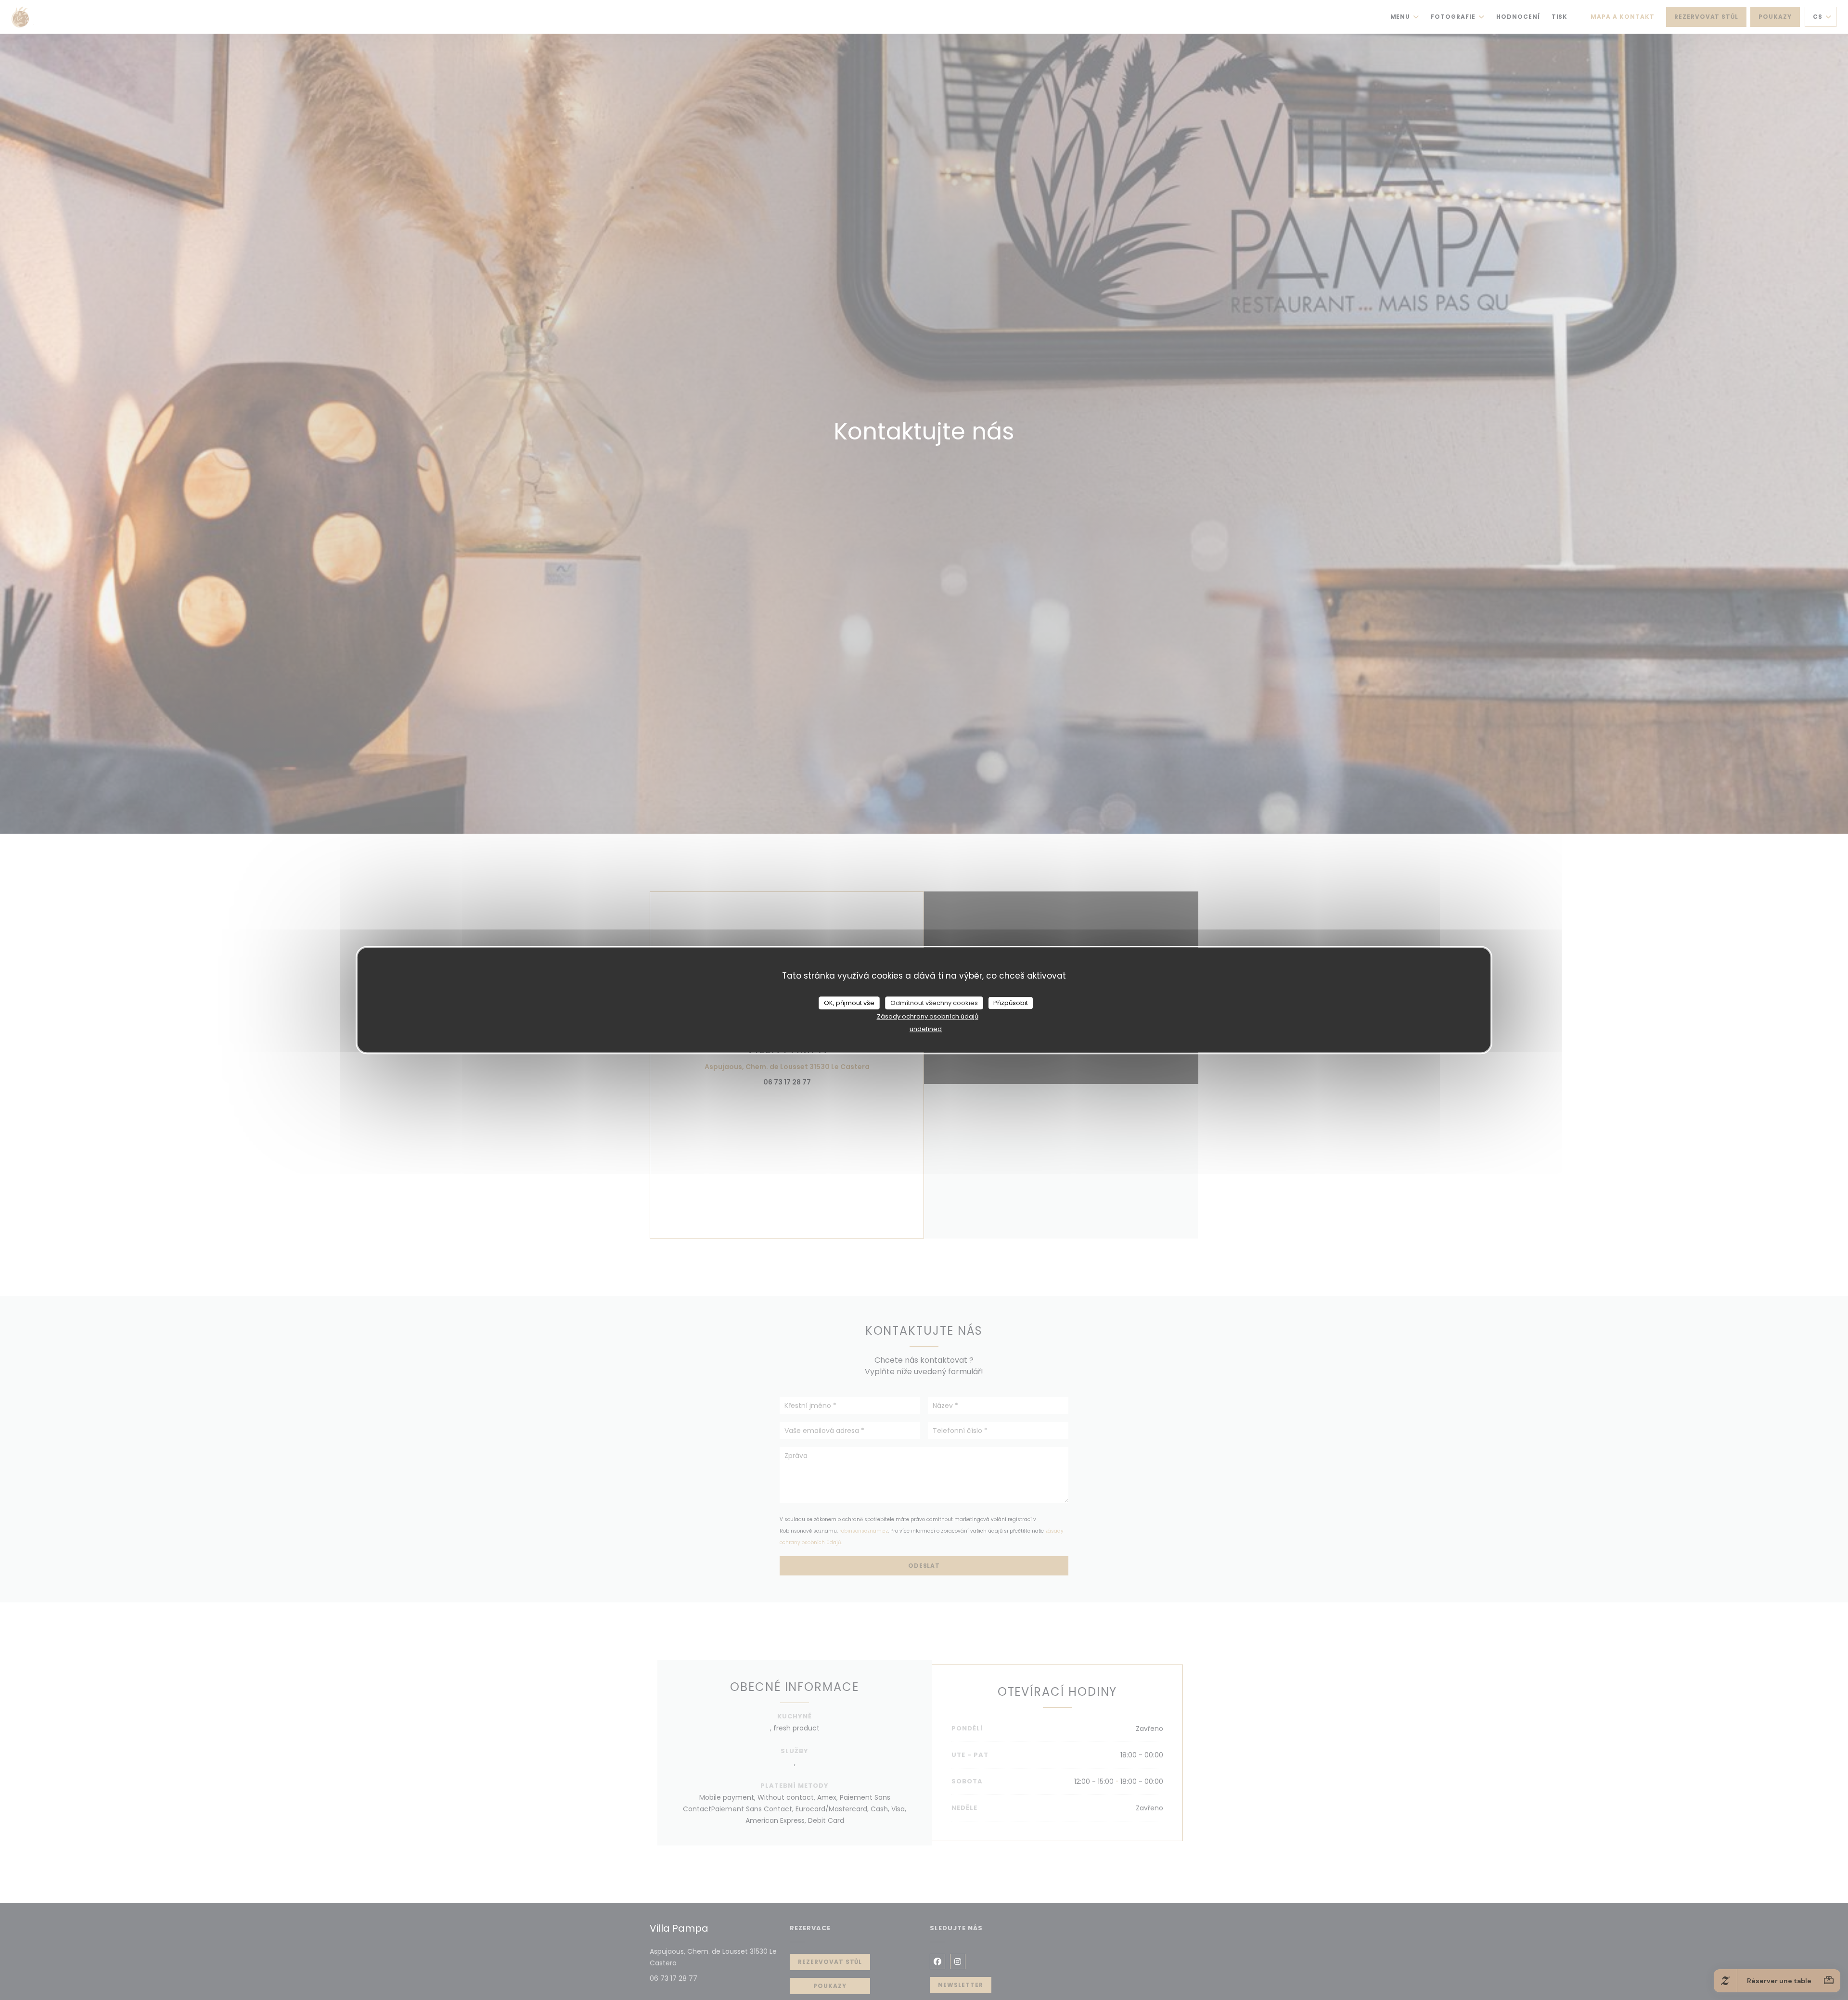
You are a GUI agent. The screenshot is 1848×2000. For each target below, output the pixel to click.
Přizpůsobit (1011, 1003)
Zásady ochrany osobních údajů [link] (928, 1016)
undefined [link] (926, 1029)
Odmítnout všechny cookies (934, 1003)
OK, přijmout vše (849, 1003)
